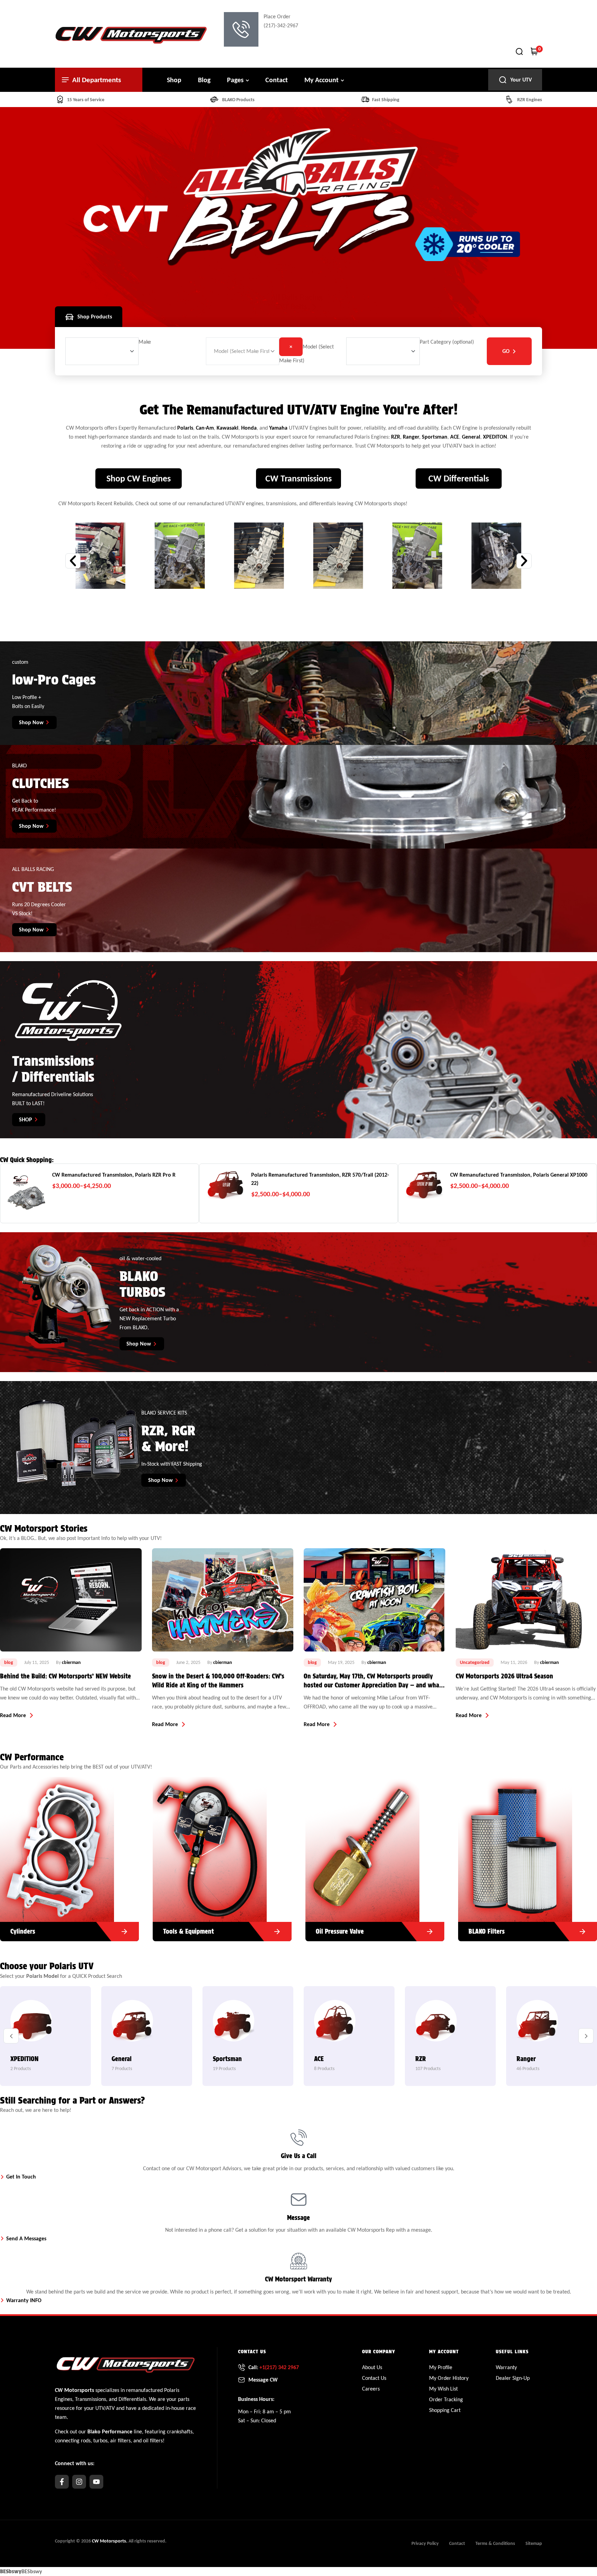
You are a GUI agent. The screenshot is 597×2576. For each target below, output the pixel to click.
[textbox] (145, 342)
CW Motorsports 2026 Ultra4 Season (201, 1676)
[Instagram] (79, 2482)
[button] (73, 561)
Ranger (411, 437)
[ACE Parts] (132, 2023)
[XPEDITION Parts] (436, 2023)
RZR (396, 437)
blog (9, 1662)
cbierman (73, 1662)
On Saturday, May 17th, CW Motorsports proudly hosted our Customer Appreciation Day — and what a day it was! (69, 1681)
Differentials (132, 2399)
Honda (249, 428)
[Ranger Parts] (335, 2025)
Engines (64, 2399)
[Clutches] (248, 1849)
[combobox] (145, 342)
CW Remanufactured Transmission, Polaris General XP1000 (519, 1175)
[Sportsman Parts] (31, 2025)
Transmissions (91, 2399)
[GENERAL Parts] (537, 2026)
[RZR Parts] (234, 2027)
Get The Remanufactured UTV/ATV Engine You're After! (299, 410)
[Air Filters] (96, 1849)
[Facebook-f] (62, 2482)
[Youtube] (96, 2482)
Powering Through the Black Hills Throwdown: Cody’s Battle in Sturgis (367, 1681)
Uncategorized (171, 1662)
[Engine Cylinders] (401, 1849)
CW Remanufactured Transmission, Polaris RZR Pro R (114, 1175)
